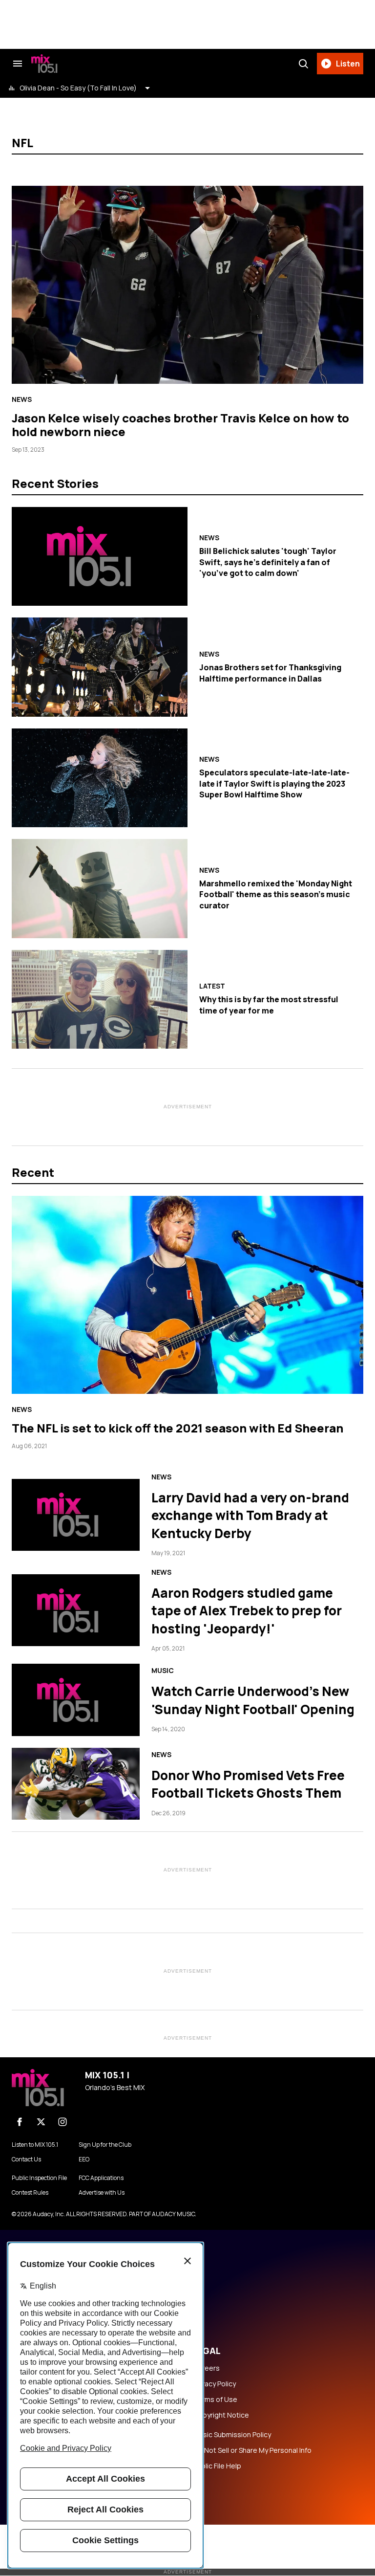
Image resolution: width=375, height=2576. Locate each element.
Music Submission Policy (232, 2435)
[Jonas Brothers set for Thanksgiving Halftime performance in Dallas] (100, 667)
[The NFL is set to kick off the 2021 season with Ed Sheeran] (187, 1295)
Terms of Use (215, 2400)
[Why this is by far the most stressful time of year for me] (100, 999)
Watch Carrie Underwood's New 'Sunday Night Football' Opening (253, 1700)
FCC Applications (101, 2178)
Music (163, 1671)
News (22, 399)
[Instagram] (62, 2122)
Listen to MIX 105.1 (35, 2145)
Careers (207, 2368)
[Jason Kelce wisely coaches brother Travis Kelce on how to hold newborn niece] (187, 285)
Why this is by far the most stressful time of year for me (269, 1005)
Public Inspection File (39, 2178)
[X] (41, 2122)
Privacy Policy (215, 2384)
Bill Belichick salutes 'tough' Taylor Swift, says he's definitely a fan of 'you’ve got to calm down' (268, 562)
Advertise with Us (102, 2193)
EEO (84, 2159)
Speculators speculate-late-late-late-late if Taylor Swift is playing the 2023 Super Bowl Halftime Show (274, 783)
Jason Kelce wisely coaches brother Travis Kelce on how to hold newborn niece (180, 425)
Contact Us (26, 2159)
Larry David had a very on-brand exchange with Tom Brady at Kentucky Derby (250, 1515)
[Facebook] (20, 2122)
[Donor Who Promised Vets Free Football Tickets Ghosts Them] (76, 1784)
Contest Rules (30, 2193)
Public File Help (217, 2466)
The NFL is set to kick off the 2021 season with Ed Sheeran (177, 1428)
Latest (212, 986)
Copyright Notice (221, 2415)
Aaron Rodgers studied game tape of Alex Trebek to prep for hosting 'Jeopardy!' (247, 1611)
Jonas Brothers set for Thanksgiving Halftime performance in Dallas (270, 673)
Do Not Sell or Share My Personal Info (252, 2450)
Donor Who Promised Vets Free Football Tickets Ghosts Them (248, 1784)
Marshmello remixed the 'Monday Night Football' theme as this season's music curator (276, 894)
